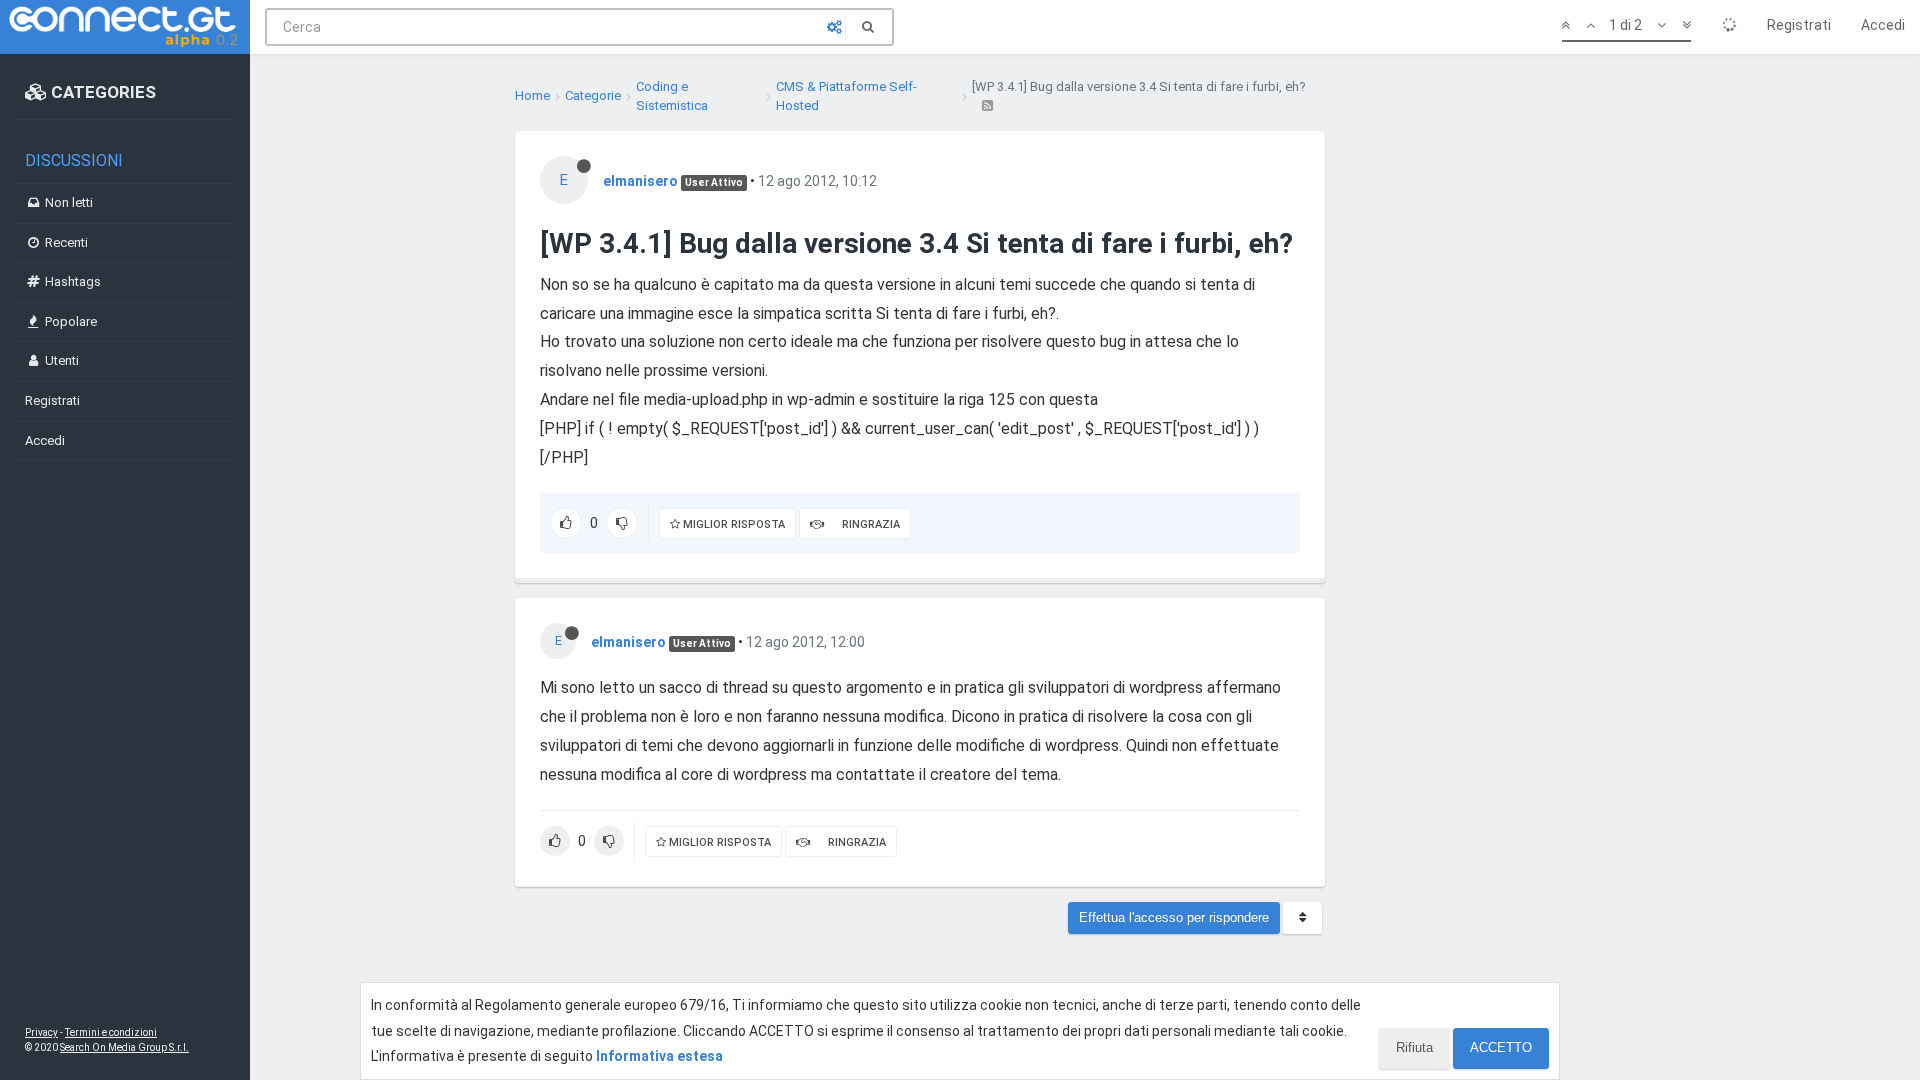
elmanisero (640, 181)
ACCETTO (1501, 1047)
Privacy (41, 1032)
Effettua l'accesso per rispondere (1174, 917)
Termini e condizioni (111, 1032)
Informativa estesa (659, 1056)
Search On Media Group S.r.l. (124, 1047)
